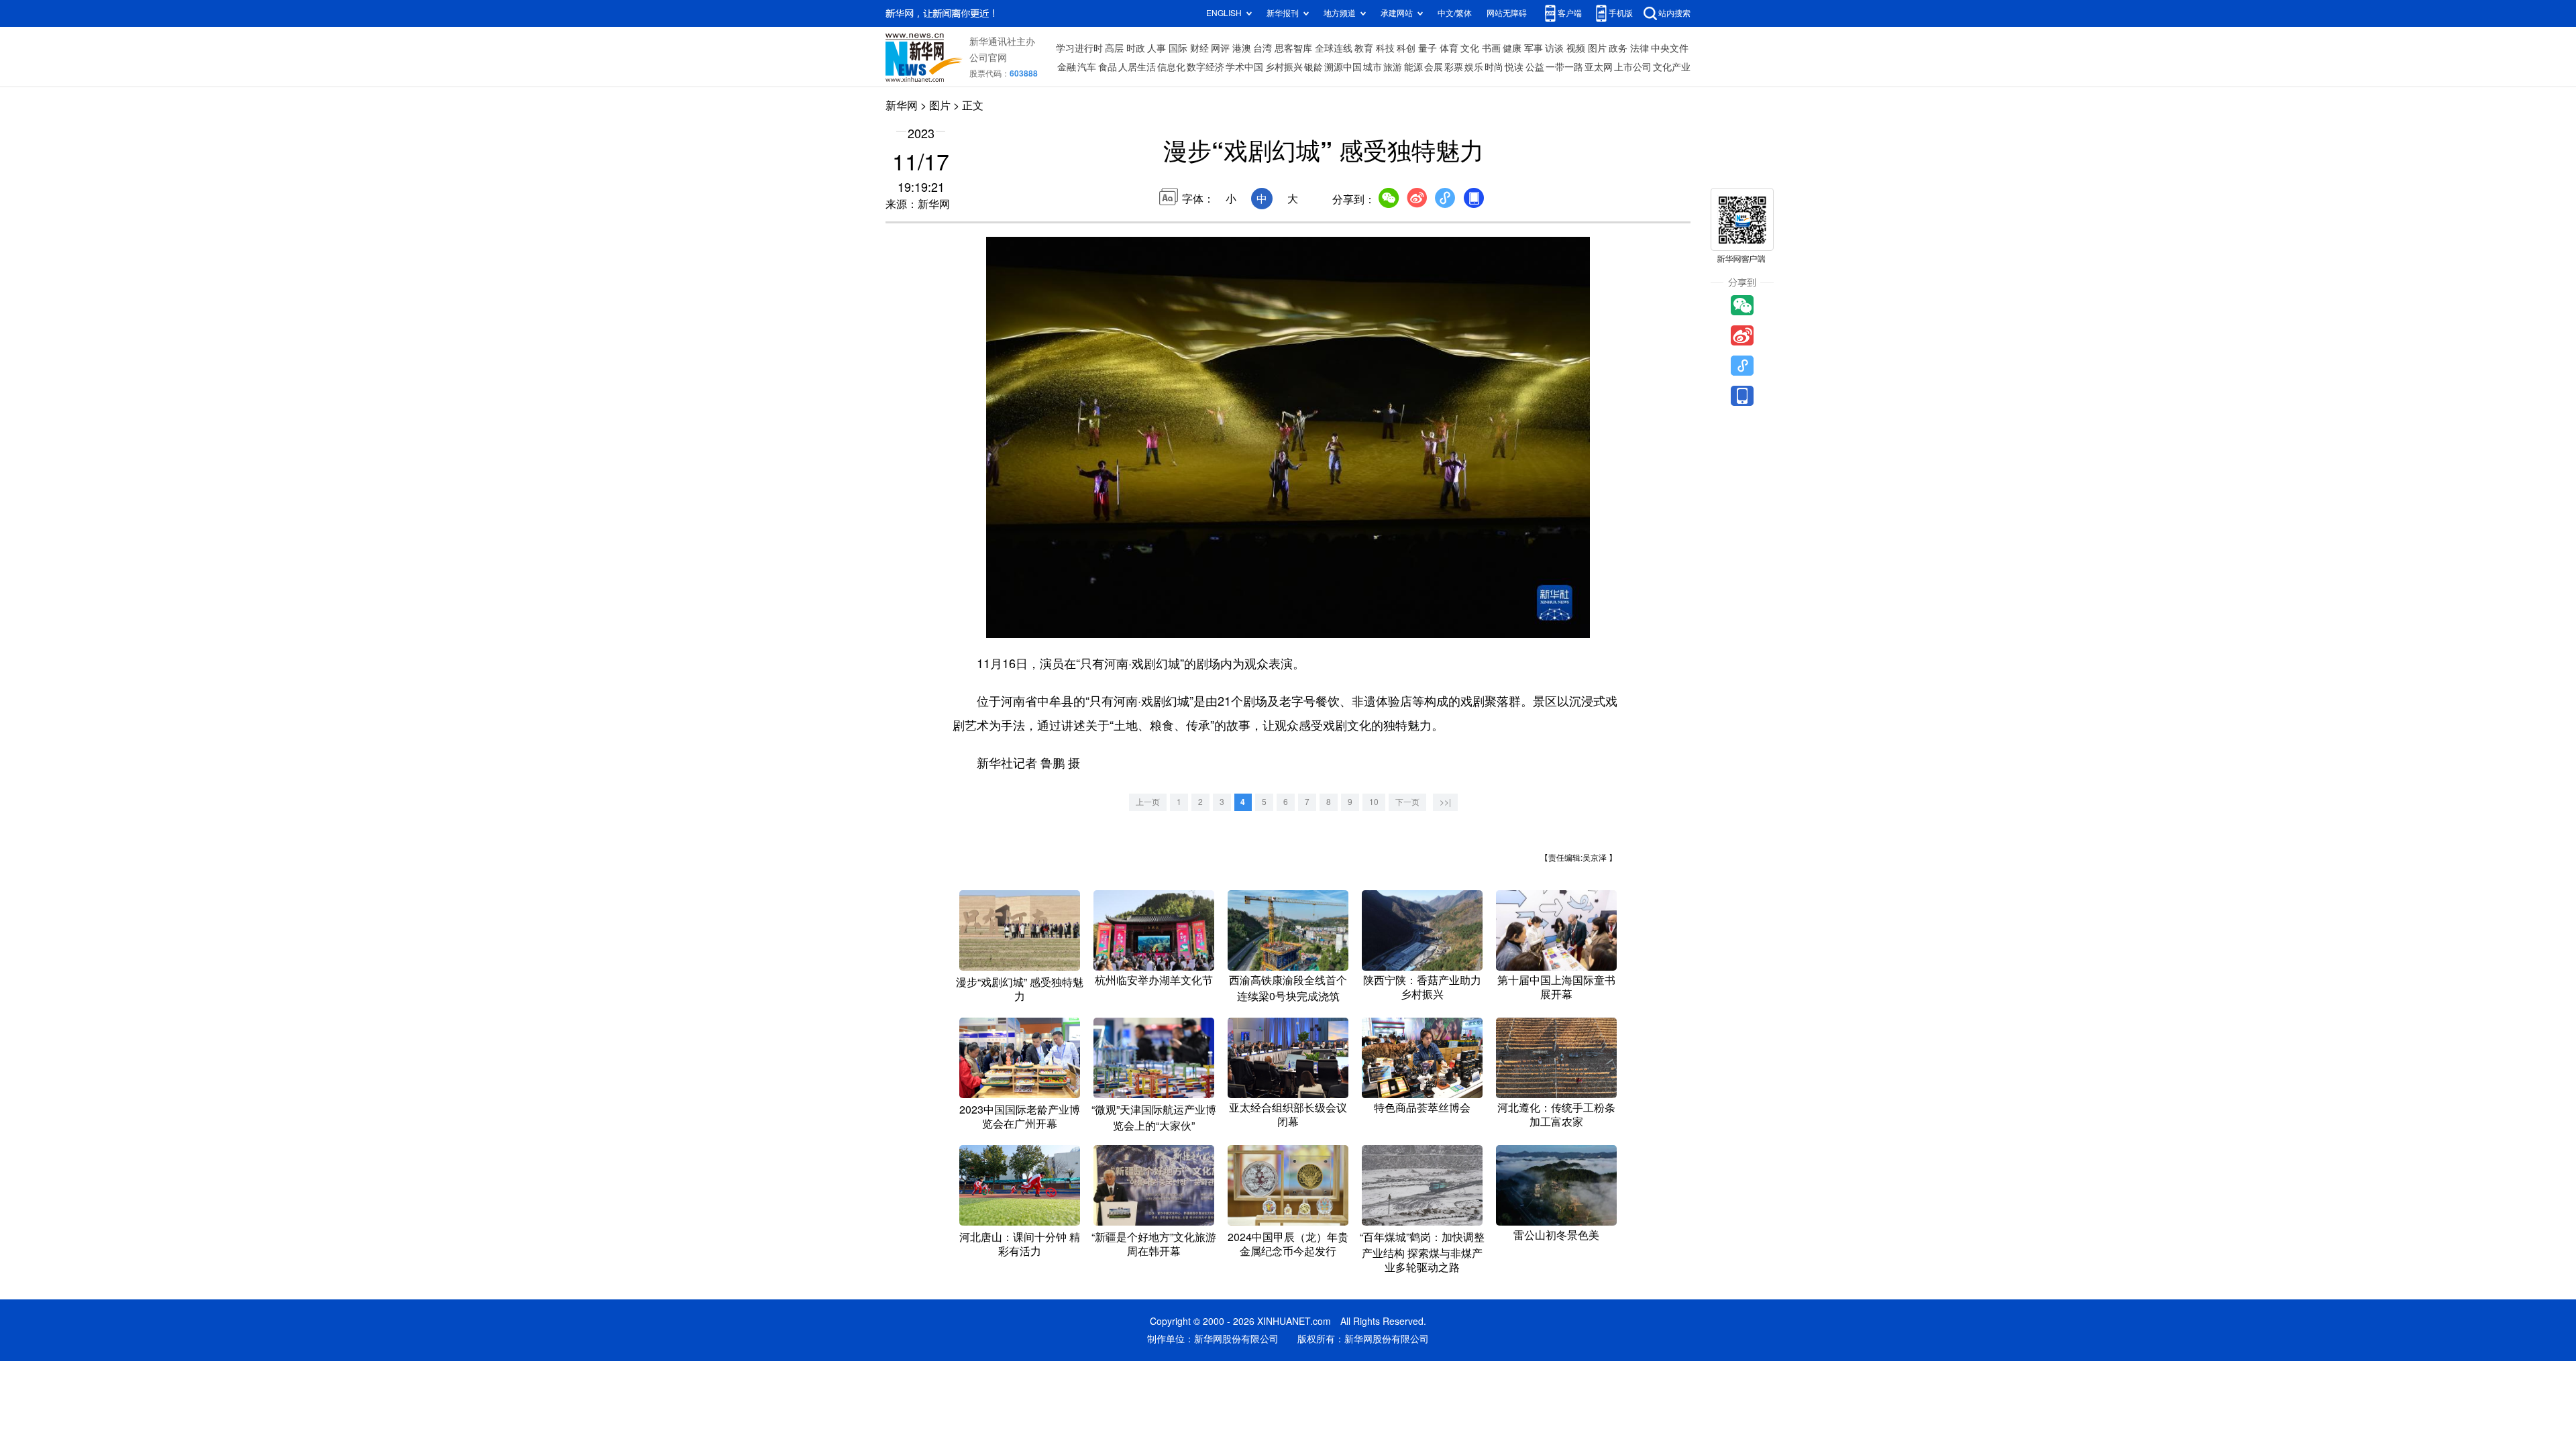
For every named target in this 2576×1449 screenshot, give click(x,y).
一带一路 (1564, 67)
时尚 (1494, 67)
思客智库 (1293, 48)
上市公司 (1633, 67)
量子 (1428, 48)
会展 (1434, 67)
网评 (1220, 48)
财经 (1199, 48)
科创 (1406, 48)
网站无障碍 (1507, 13)
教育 (1364, 48)
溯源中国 (1343, 67)
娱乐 (1474, 67)
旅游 (1393, 67)
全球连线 (1334, 48)
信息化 (1171, 67)
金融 (1067, 67)
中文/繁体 (1455, 13)
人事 (1157, 48)
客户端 (1570, 13)
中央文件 (1670, 48)
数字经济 (1205, 67)
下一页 (1407, 802)
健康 (1512, 48)
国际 (1178, 48)
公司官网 (988, 58)
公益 (1535, 67)
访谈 (1554, 48)
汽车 (1087, 67)
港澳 (1242, 48)
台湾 (1263, 48)
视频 (1576, 48)
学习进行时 (1079, 48)
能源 (1413, 67)
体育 (1449, 48)
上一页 (1148, 802)
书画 (1491, 48)
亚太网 (1599, 67)
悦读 (1514, 67)
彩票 (1454, 67)
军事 (1534, 48)
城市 (1373, 67)
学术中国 (1244, 67)
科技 (1385, 48)
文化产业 (1672, 67)
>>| (1445, 802)
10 (1374, 802)
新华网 (902, 105)
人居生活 (1137, 67)
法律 (1640, 48)
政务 (1618, 48)
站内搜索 (1674, 13)
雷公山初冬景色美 (1556, 1235)
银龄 (1313, 67)
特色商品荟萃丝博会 (1422, 1108)
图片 (1597, 48)
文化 (1470, 48)
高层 (1114, 48)
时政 (1136, 48)
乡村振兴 (1284, 67)
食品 (1108, 67)
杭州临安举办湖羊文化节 (1154, 980)
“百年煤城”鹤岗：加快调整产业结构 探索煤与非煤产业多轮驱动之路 (1422, 1252)
